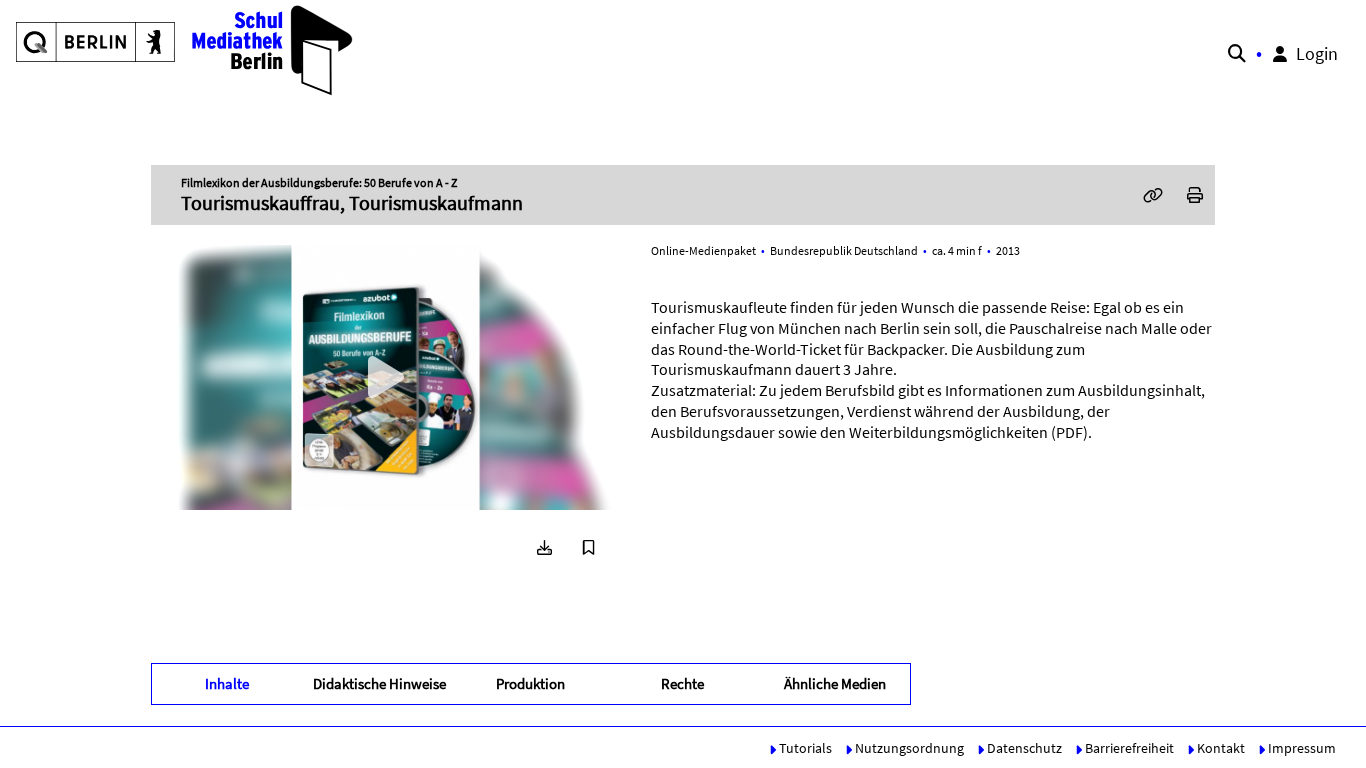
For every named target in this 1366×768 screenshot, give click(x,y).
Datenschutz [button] (1023, 748)
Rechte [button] (682, 683)
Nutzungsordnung (908, 748)
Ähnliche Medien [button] (835, 683)
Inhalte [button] (227, 683)
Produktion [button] (530, 683)
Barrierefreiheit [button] (1128, 748)
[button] (185, 50)
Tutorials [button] (804, 748)
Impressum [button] (1300, 748)
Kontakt (1219, 748)
